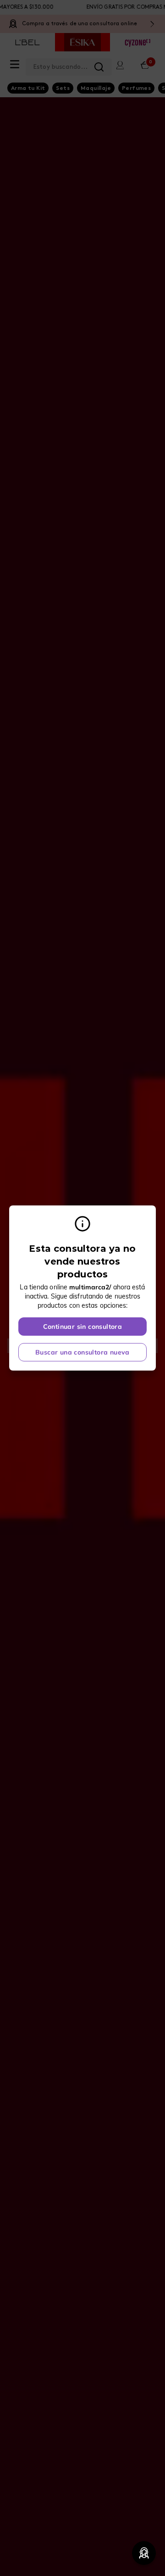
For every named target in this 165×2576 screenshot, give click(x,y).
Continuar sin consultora (83, 1327)
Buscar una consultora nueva (82, 1352)
